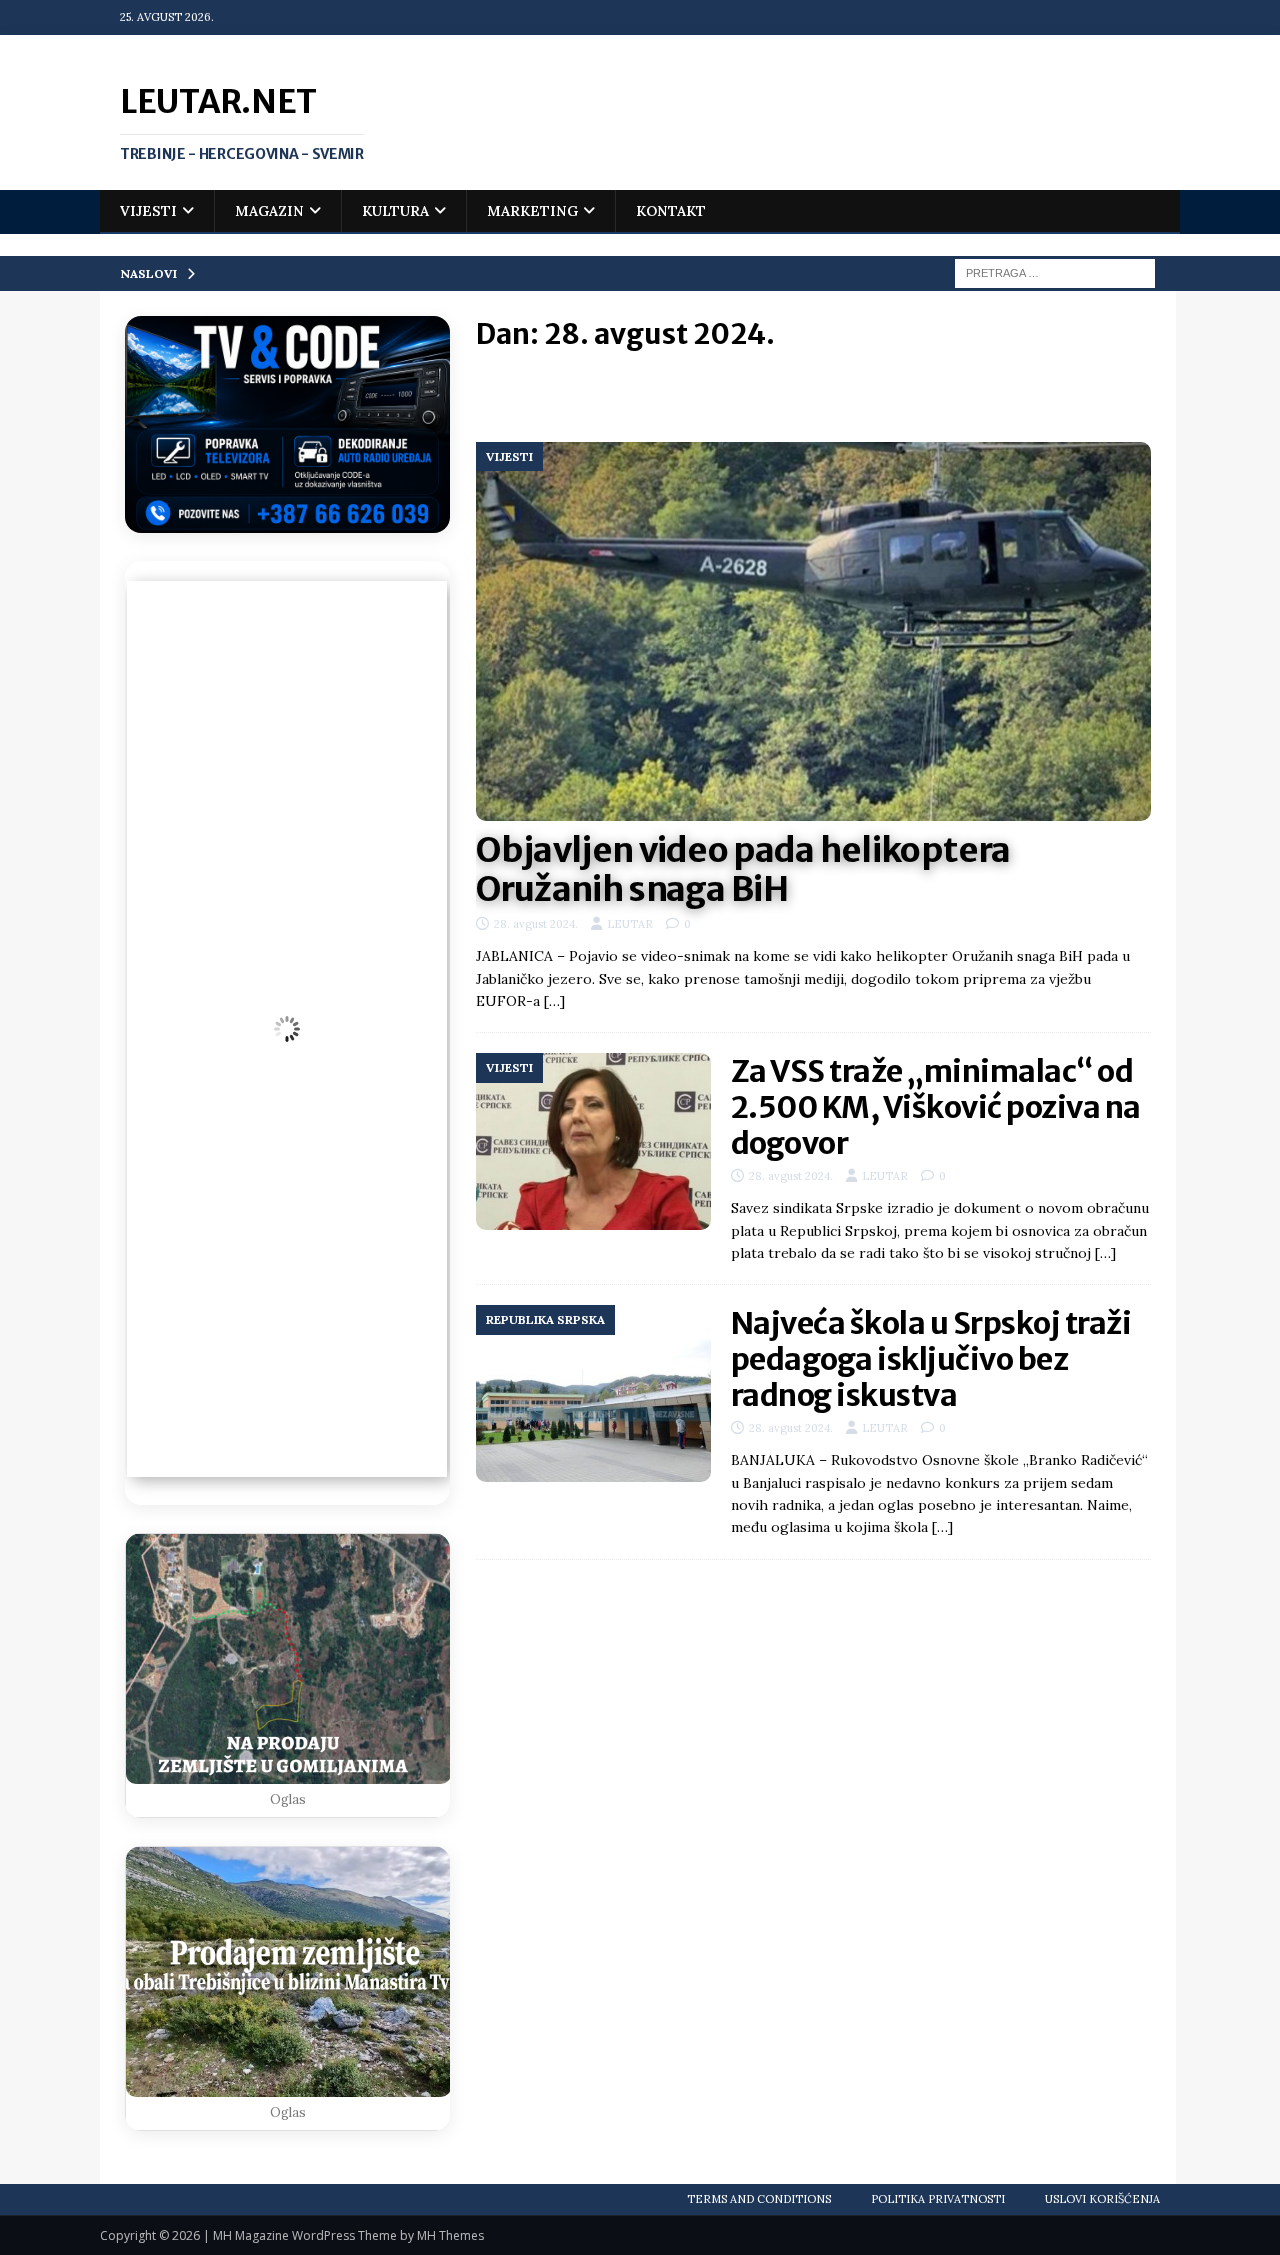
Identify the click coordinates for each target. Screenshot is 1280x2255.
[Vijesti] (593, 1141)
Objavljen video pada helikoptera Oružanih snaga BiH (743, 869)
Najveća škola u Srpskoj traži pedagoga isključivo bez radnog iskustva (931, 1359)
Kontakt (671, 211)
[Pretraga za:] (1055, 272)
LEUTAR (630, 924)
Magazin (269, 211)
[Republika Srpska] (593, 1393)
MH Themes (450, 2235)
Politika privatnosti (938, 2199)
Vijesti (148, 211)
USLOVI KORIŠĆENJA (1102, 2199)
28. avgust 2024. (536, 924)
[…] (554, 1001)
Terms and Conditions (759, 2199)
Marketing (532, 211)
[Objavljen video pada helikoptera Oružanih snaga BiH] (813, 632)
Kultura (395, 211)
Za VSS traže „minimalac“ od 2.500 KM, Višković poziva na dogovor (936, 1107)
